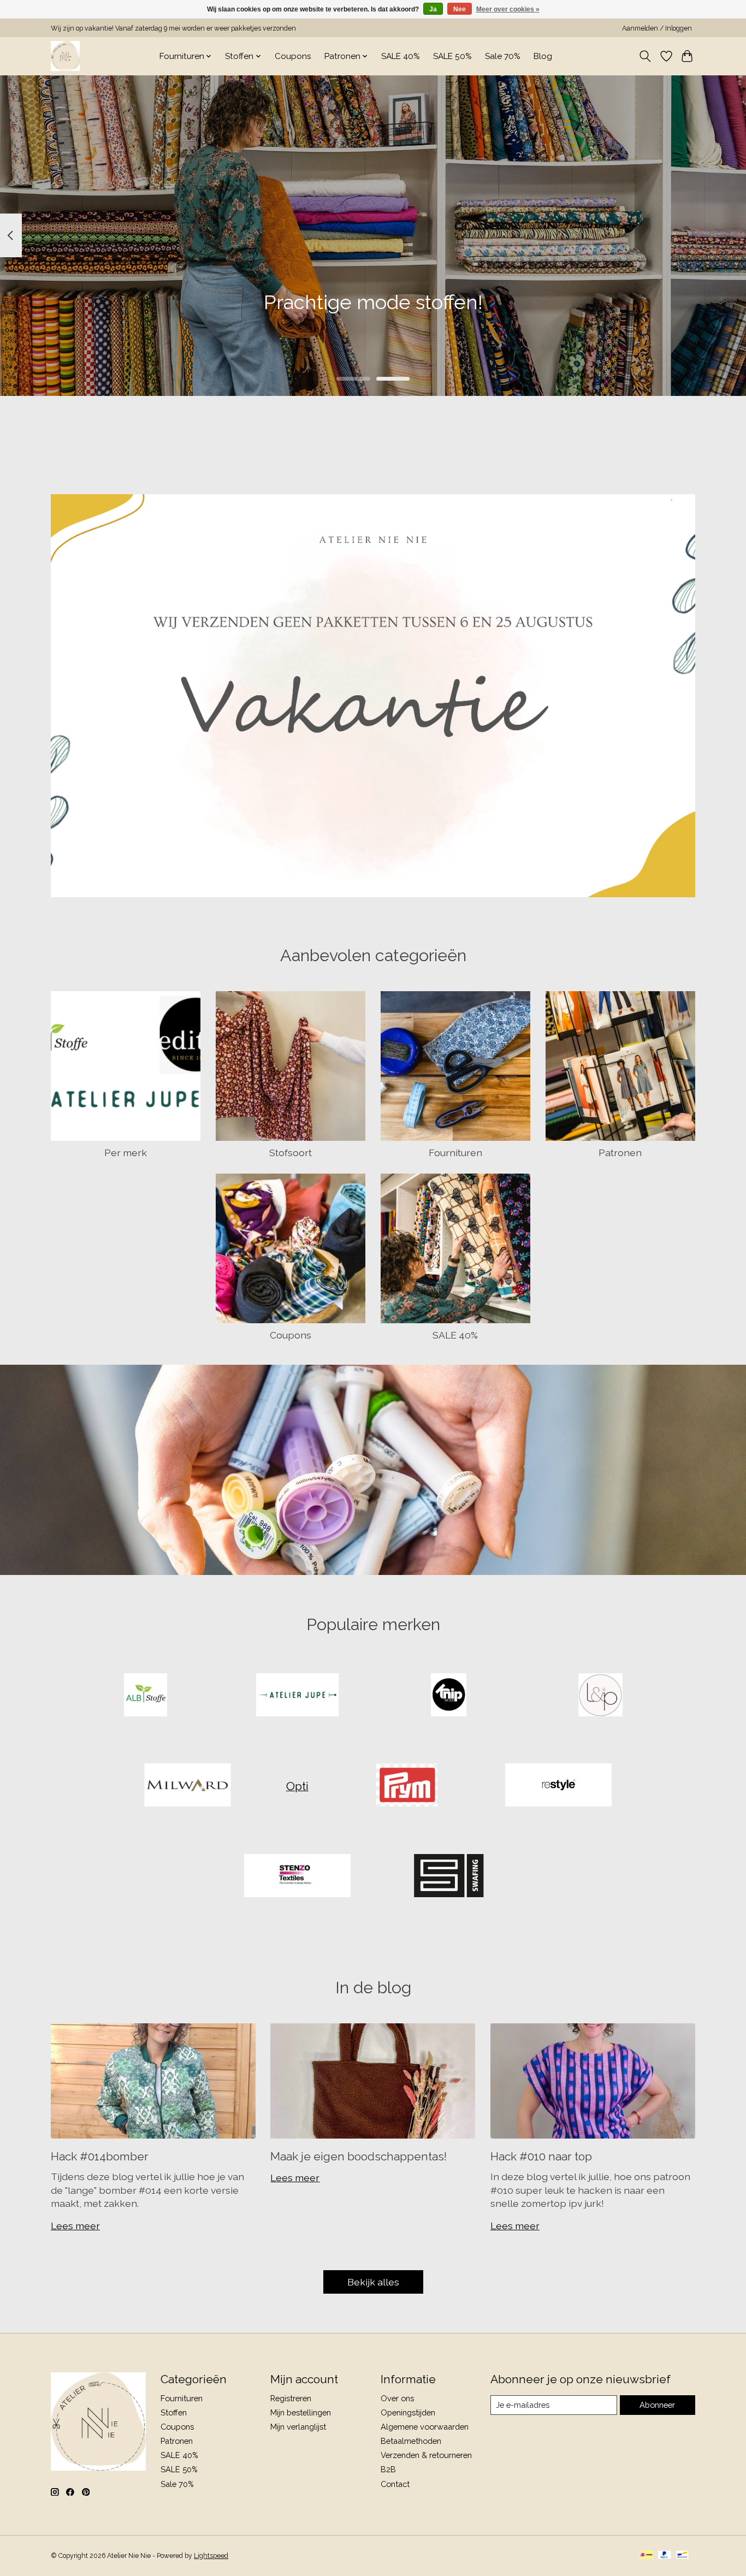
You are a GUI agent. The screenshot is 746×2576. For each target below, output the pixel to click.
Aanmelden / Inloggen (657, 28)
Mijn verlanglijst (298, 2427)
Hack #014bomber (100, 2156)
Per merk (126, 1153)
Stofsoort (291, 1153)
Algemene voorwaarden (425, 2427)
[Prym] (407, 1786)
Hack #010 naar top (541, 2156)
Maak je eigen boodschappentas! (359, 2156)
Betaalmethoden (411, 2441)
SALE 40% (401, 56)
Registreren (291, 2398)
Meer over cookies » (508, 9)
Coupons (293, 56)
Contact (395, 2484)
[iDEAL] (646, 2556)
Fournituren (455, 1153)
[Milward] (188, 1786)
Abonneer (657, 2405)
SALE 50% (452, 56)
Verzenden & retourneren (426, 2455)
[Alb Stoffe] (146, 1696)
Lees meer (75, 2226)
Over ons (397, 2398)
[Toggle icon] (645, 56)
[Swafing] (449, 1876)
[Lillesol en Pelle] (600, 1696)
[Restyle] (558, 1786)
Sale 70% (503, 56)
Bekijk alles (373, 2282)
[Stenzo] (297, 1876)
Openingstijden (408, 2412)
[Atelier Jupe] (297, 1696)
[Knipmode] (449, 1696)
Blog (543, 56)
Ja (433, 9)
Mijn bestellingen (301, 2412)
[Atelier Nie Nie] (65, 56)
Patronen (620, 1153)
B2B (388, 2469)
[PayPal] (665, 2556)
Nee (460, 9)
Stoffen (174, 2412)
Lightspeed (211, 2556)
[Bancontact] (682, 2556)
